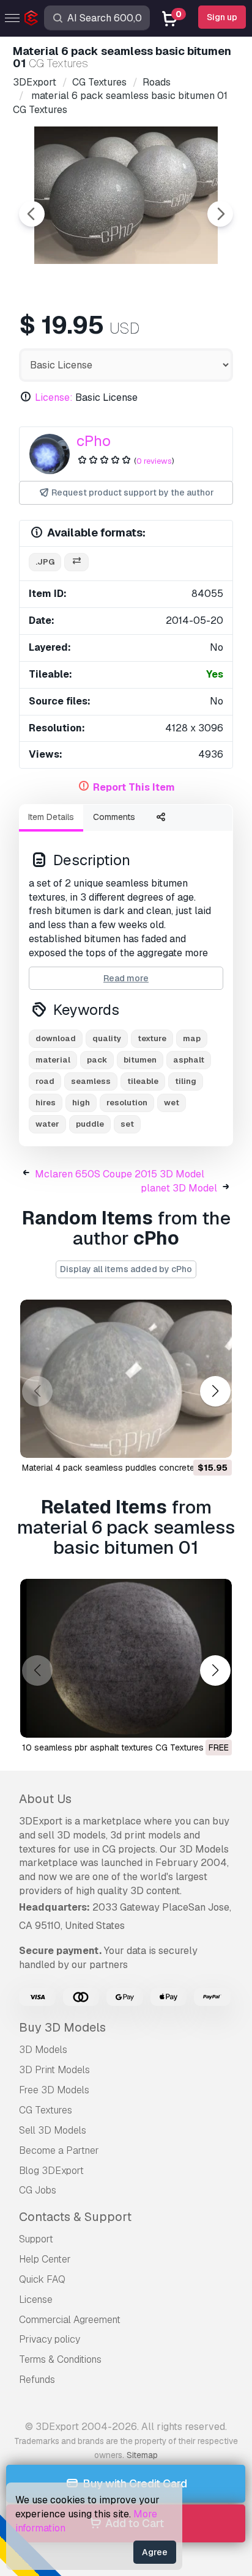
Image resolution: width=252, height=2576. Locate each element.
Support (36, 2239)
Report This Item (134, 787)
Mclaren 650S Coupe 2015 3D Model (120, 1174)
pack (97, 1060)
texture (152, 1038)
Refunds (37, 2380)
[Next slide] (220, 214)
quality (107, 1038)
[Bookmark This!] (214, 1441)
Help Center (45, 2259)
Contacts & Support (75, 2217)
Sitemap (142, 2455)
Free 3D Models (54, 2090)
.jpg (45, 562)
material (53, 1060)
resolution (127, 1103)
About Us (45, 1799)
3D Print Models (54, 2070)
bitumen (140, 1060)
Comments (114, 817)
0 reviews (154, 461)
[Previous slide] (32, 214)
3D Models (43, 2050)
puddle (90, 1124)
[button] (215, 1391)
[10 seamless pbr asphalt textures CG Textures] (126, 1658)
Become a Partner (59, 2150)
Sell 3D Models (53, 2130)
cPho (94, 441)
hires (46, 1103)
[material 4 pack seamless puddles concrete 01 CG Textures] (126, 1379)
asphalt (189, 1060)
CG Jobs (38, 2190)
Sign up (222, 17)
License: (54, 397)
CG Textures (46, 2110)
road (45, 1081)
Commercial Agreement (70, 2320)
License (36, 2300)
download (56, 1038)
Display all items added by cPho (126, 1269)
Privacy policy (50, 2339)
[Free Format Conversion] (76, 562)
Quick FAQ (42, 2279)
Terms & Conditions (60, 2359)
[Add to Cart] (189, 1441)
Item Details (51, 817)
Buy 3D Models (62, 2027)
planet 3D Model (179, 1188)
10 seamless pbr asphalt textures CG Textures (113, 1747)
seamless (91, 1081)
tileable (143, 1081)
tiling (186, 1081)
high (81, 1103)
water (47, 1124)
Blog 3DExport (51, 2171)
